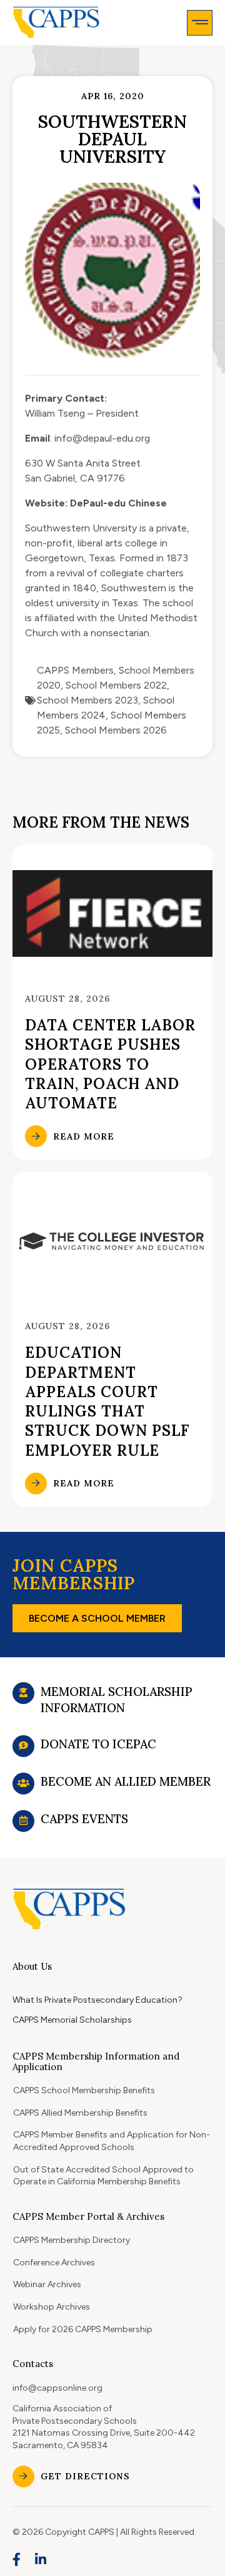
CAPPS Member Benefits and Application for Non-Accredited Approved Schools (112, 2141)
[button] (200, 23)
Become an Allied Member (126, 1781)
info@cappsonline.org (57, 2388)
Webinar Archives (47, 2284)
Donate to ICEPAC (98, 1744)
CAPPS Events (84, 1819)
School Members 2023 (87, 700)
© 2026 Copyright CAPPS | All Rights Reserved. (104, 2532)
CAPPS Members (75, 670)
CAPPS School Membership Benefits (84, 2090)
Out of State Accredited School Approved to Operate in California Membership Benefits (103, 2176)
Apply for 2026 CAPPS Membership (83, 2329)
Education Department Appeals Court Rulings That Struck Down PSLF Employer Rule (107, 1401)
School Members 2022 (116, 685)
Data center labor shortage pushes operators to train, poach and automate (110, 1064)
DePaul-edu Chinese (118, 503)
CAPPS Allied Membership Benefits (80, 2113)
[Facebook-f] (17, 2559)
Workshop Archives (52, 2307)
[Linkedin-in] (41, 2559)
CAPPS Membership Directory (72, 2240)
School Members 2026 (116, 730)
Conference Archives (54, 2263)
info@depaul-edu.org (102, 438)
